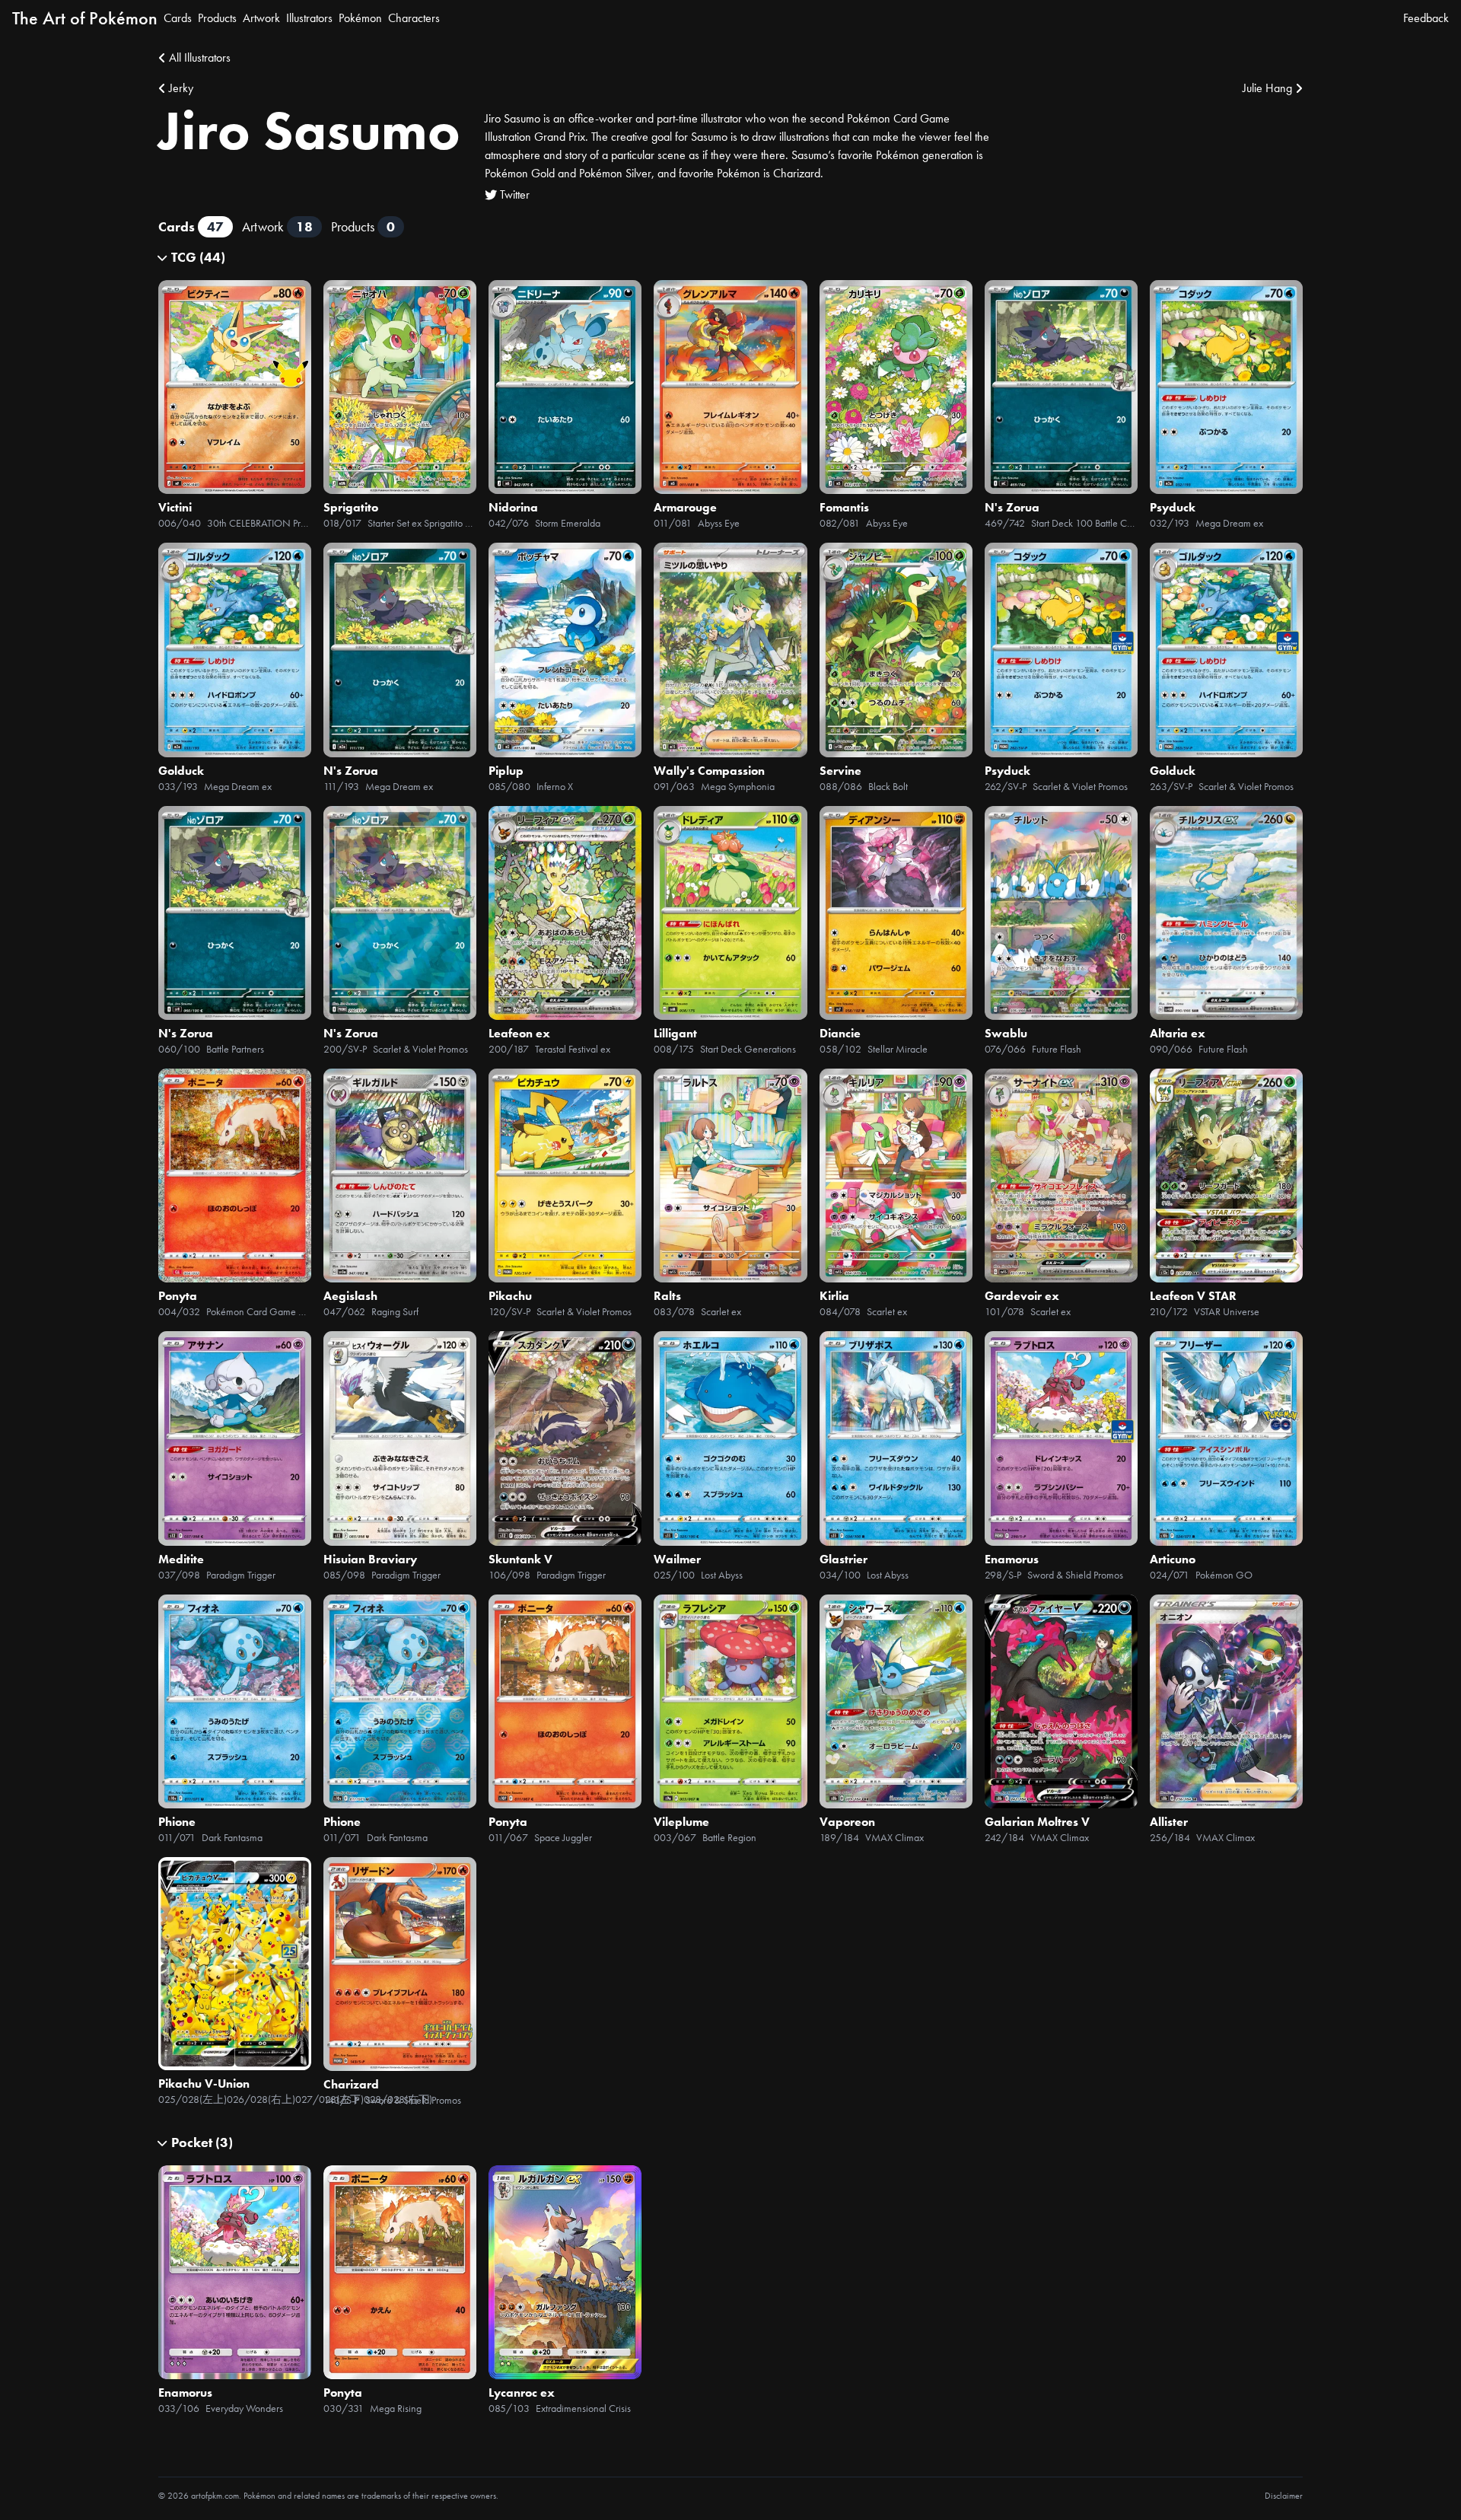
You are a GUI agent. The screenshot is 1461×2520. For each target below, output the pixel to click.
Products (217, 18)
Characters (414, 18)
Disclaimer (1284, 2496)
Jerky (181, 88)
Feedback (1426, 18)
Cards (178, 18)
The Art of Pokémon (85, 18)
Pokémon (360, 18)
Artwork (261, 18)
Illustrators (309, 18)
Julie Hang (1267, 88)
